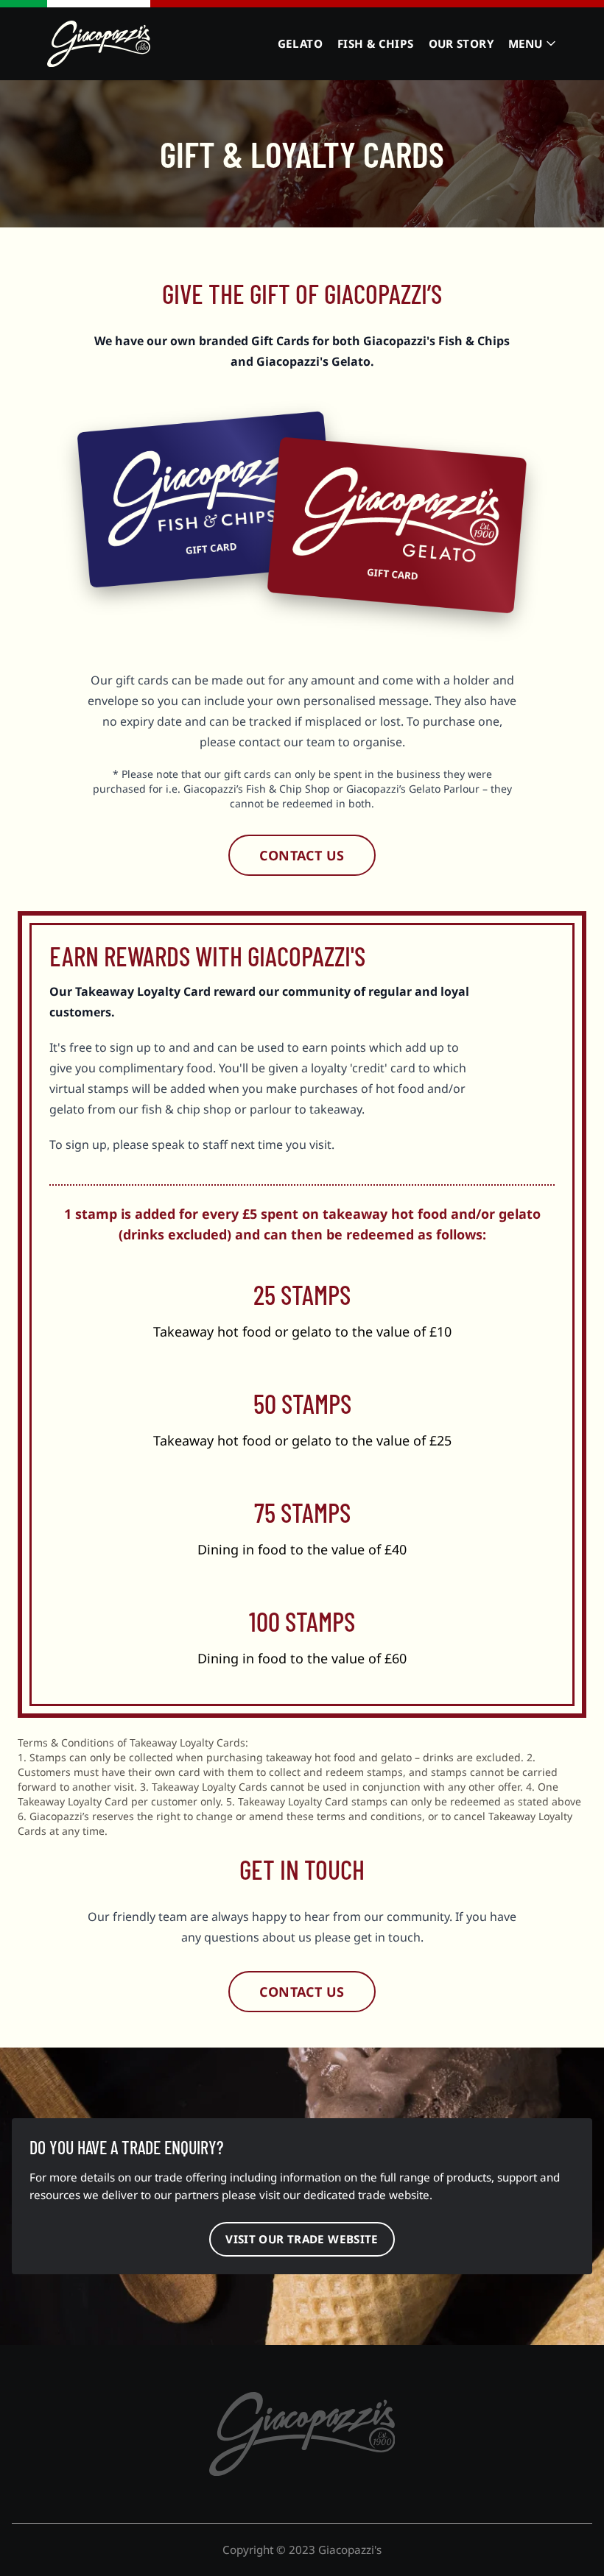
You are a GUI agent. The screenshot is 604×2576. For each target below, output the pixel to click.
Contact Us (302, 855)
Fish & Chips (376, 43)
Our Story (461, 43)
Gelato (300, 43)
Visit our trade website (302, 2239)
